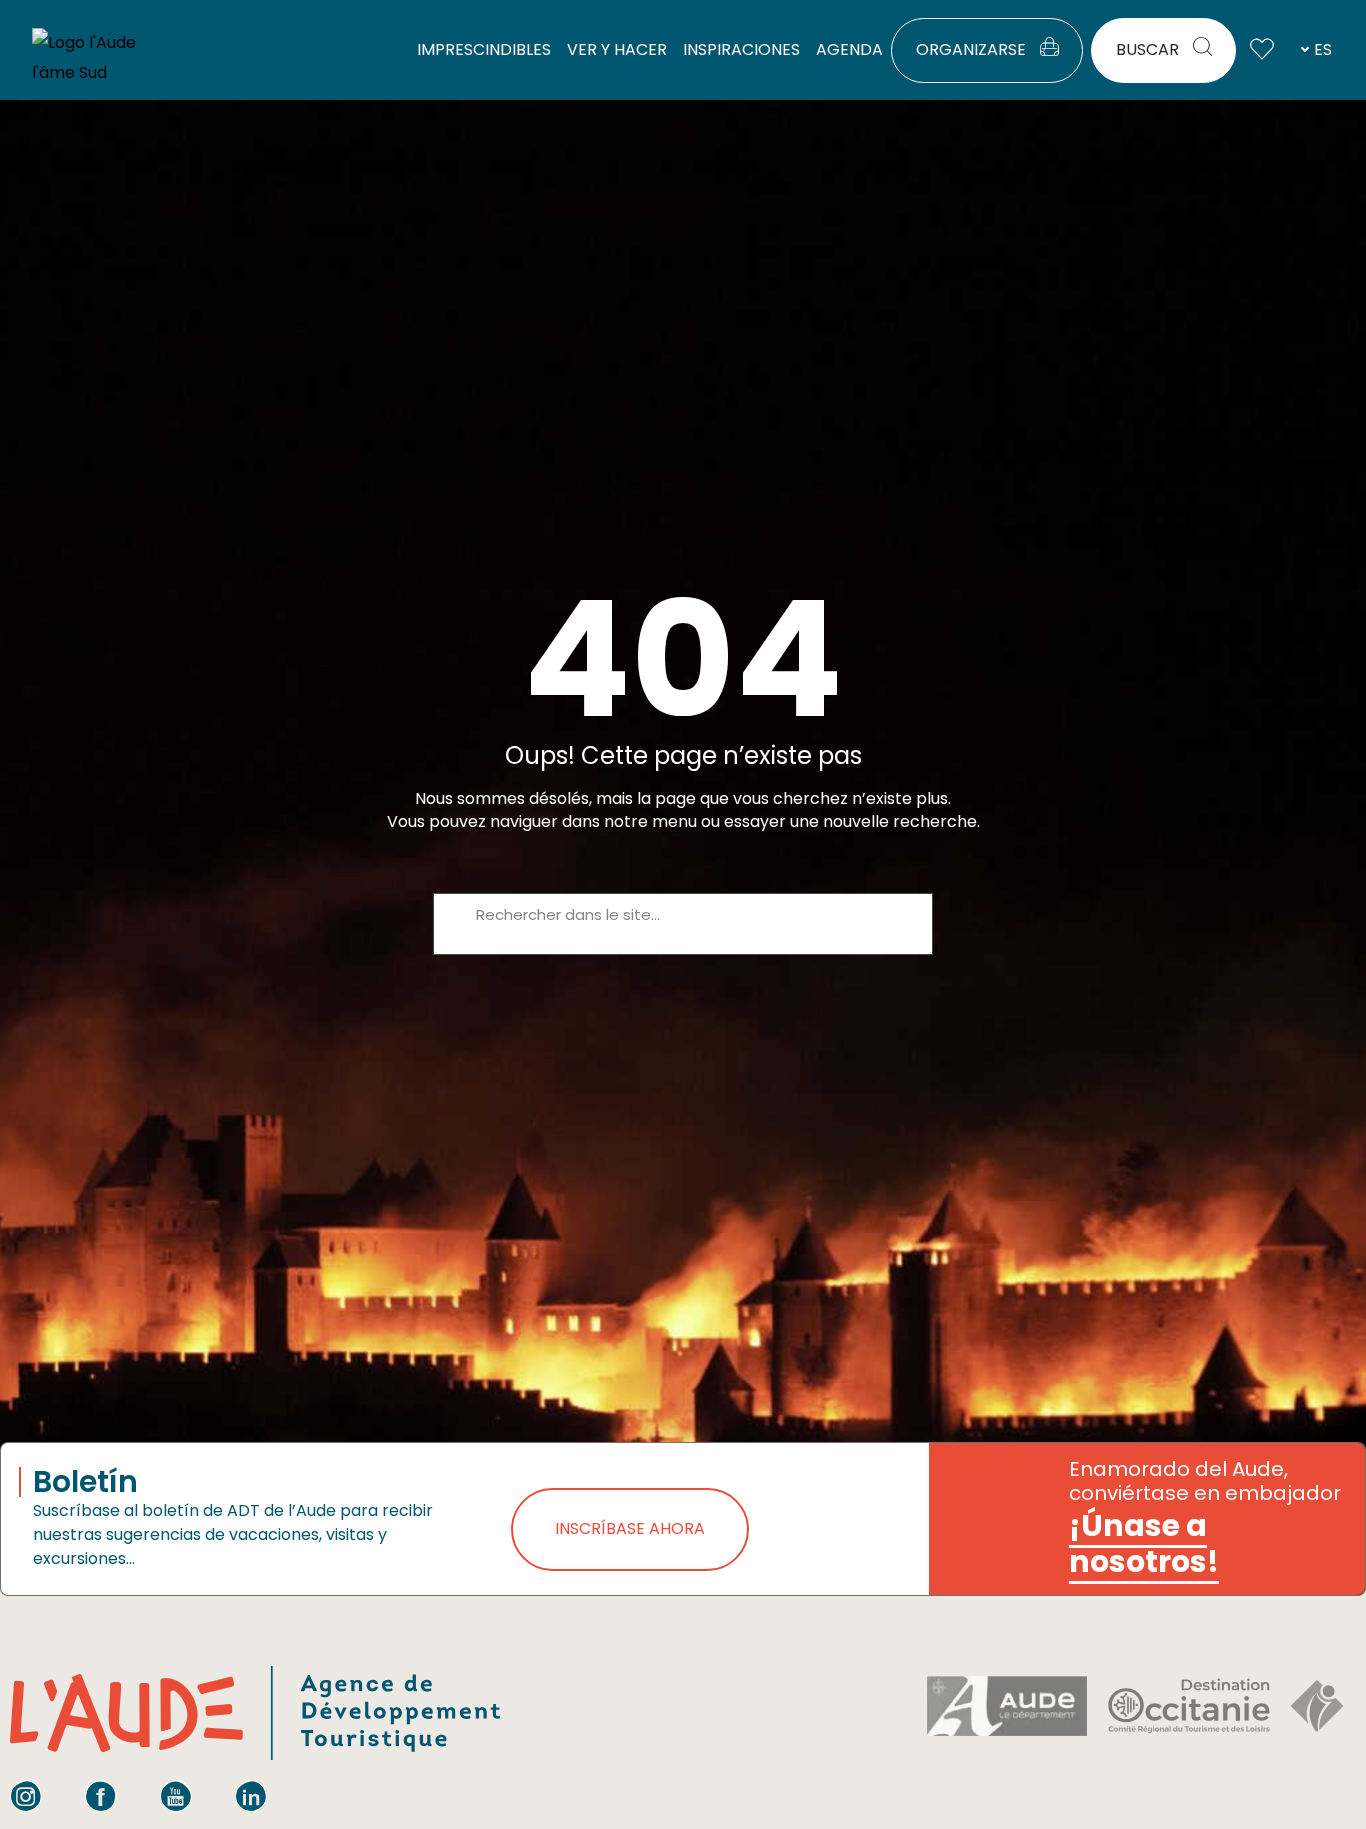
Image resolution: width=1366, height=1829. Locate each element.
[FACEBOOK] (101, 1796)
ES (1323, 49)
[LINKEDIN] (251, 1796)
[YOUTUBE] (176, 1796)
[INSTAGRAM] (26, 1796)
